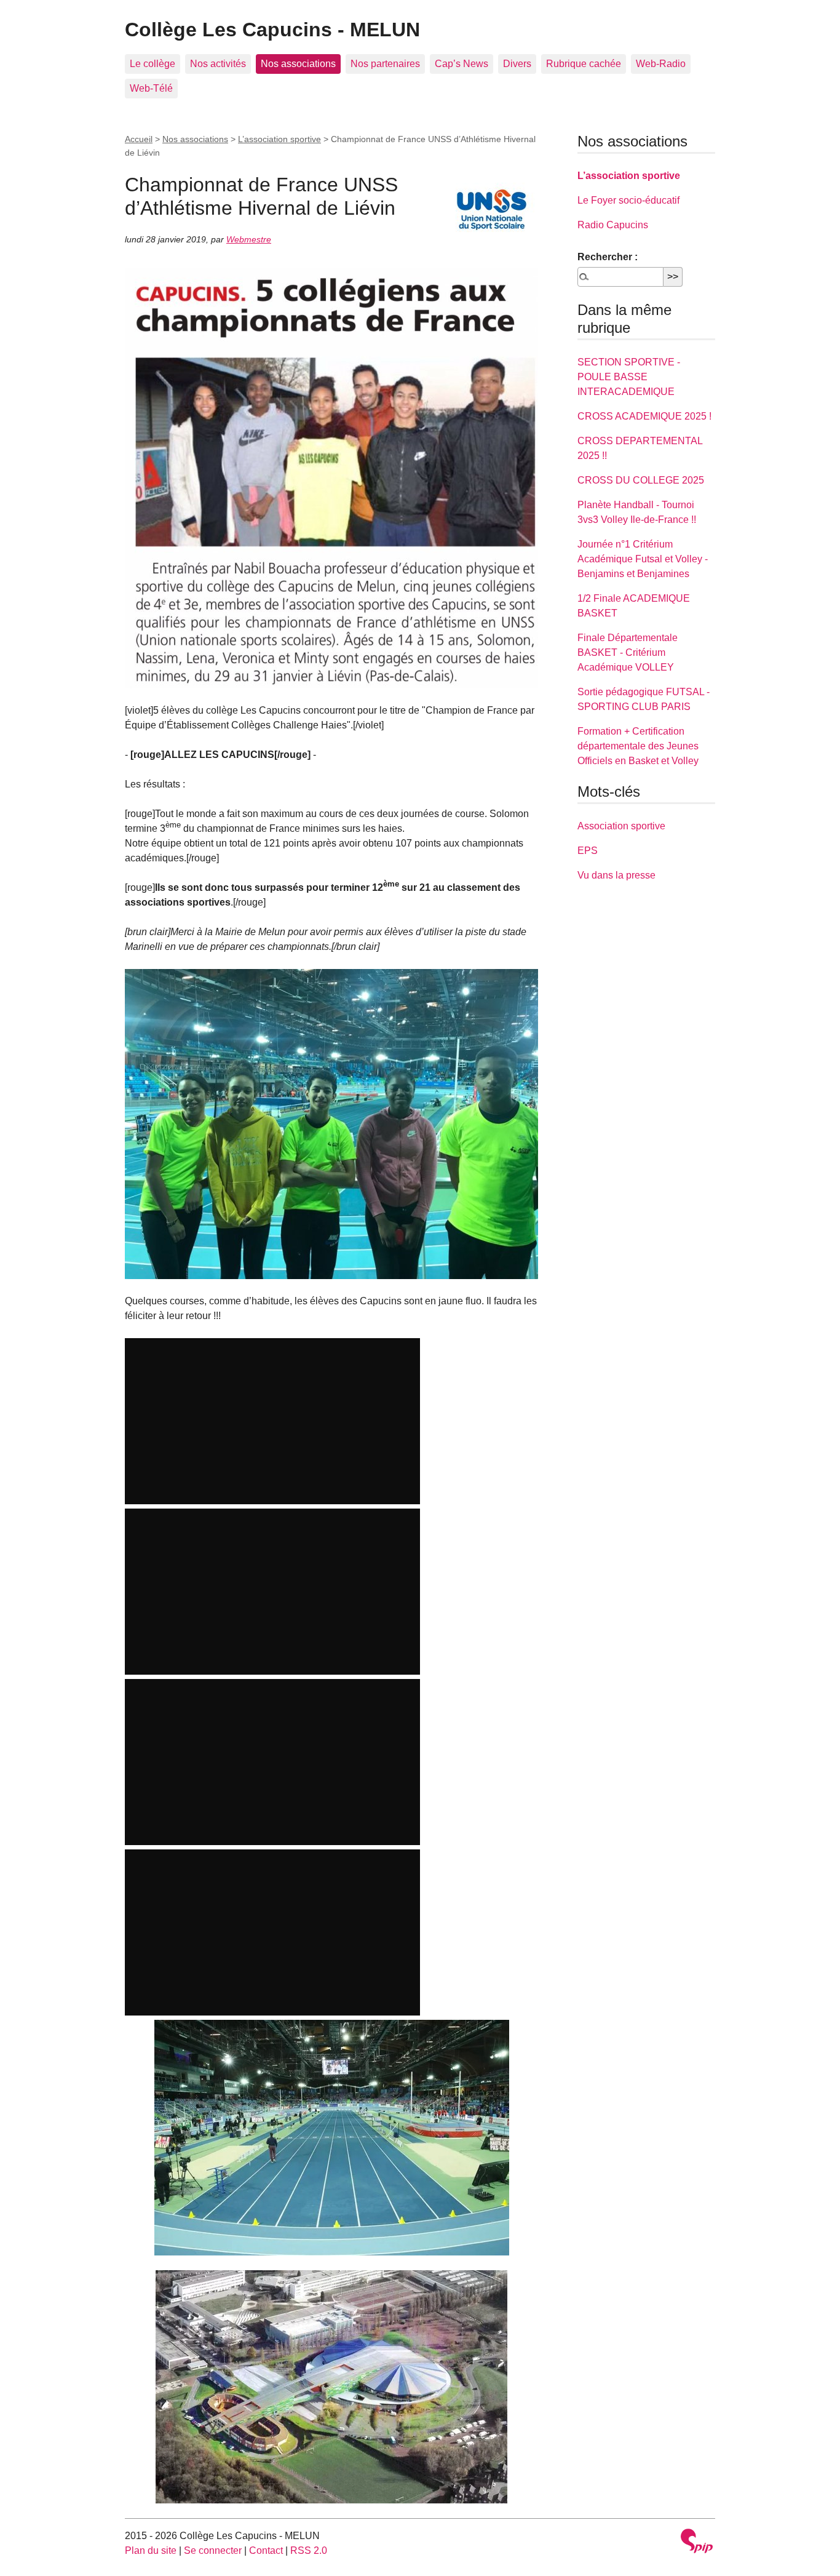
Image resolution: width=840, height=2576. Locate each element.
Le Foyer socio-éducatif (628, 200)
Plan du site (151, 2550)
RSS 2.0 (309, 2550)
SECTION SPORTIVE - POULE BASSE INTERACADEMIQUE (629, 377)
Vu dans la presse (616, 875)
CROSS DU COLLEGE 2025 (641, 480)
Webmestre (249, 239)
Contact (266, 2550)
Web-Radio (661, 64)
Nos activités (218, 64)
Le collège (153, 64)
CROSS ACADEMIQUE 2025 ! (644, 416)
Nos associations (298, 64)
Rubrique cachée (584, 64)
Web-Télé (151, 88)
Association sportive (621, 826)
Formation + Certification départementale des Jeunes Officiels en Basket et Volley (638, 746)
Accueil (139, 139)
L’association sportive (279, 139)
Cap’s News (462, 64)
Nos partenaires (385, 64)
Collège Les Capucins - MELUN (272, 30)
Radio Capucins (613, 225)
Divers (517, 64)
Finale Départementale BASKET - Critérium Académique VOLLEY (628, 652)
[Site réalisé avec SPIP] (697, 2542)
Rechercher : (608, 257)
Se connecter (213, 2550)
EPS (588, 851)
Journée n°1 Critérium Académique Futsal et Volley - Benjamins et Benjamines (643, 559)
